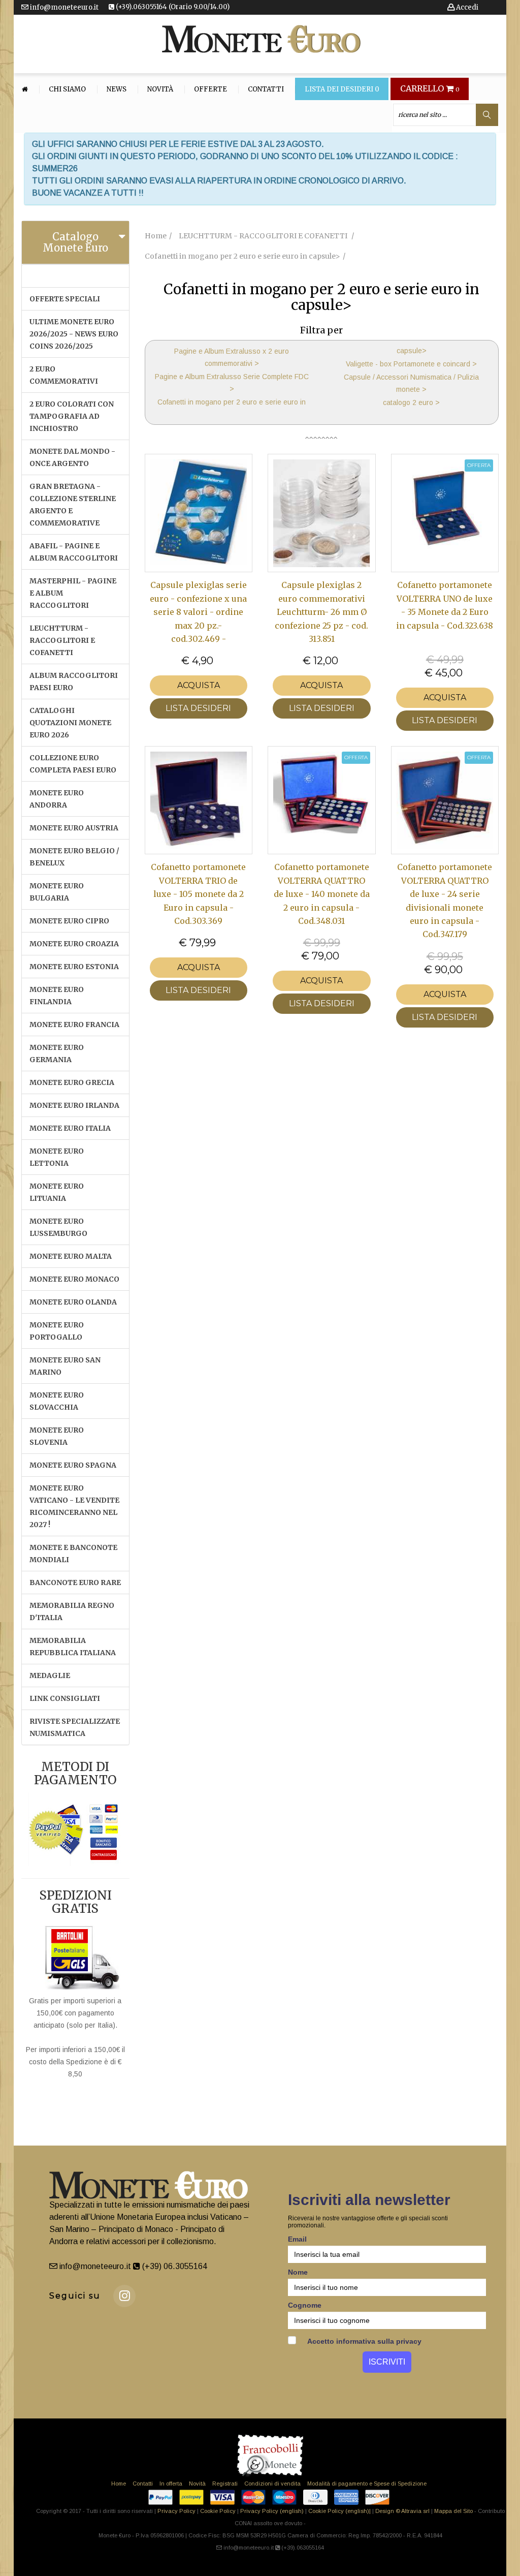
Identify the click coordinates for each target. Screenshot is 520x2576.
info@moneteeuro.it (63, 7)
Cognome (305, 2305)
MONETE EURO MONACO (74, 1279)
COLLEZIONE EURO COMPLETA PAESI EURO (73, 764)
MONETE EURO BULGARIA (57, 892)
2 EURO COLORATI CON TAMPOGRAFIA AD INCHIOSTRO (72, 416)
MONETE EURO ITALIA (70, 1128)
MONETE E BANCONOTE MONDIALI (73, 1554)
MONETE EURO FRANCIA (74, 1025)
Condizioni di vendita (272, 2484)
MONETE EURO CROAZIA (74, 944)
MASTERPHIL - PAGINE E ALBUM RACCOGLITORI (73, 593)
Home (119, 2484)
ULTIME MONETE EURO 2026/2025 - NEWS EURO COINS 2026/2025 (74, 334)
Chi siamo (67, 89)
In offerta (171, 2484)
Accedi (466, 7)
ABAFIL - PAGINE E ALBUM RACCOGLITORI (74, 552)
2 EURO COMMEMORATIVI (64, 375)
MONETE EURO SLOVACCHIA (57, 1401)
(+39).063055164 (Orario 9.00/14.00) (172, 7)
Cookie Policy (218, 2511)
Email (297, 2239)
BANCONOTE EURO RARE (75, 1582)
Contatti (266, 89)
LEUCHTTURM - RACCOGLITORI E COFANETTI (62, 640)
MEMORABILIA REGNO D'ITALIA (72, 1611)
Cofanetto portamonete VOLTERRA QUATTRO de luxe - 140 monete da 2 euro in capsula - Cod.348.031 (322, 894)
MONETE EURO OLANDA (73, 1302)
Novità (160, 89)
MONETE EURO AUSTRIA (74, 828)
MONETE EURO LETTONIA (57, 1157)
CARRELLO (430, 89)
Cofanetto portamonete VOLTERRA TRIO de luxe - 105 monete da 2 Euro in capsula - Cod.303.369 (198, 894)
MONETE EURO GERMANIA (57, 1053)
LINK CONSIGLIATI (65, 1698)
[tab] (75, 242)
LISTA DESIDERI (198, 708)
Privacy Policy (176, 2511)
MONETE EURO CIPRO (69, 921)
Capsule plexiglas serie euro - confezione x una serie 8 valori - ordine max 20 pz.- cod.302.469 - (198, 612)
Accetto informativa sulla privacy (364, 2341)
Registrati (225, 2484)
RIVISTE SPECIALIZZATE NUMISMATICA (75, 1727)
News (117, 89)
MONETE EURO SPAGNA (73, 1465)
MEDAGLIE (50, 1675)
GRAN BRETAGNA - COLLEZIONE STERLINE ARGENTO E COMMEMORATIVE (73, 505)
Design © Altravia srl (402, 2511)
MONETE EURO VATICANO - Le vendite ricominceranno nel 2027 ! (74, 1506)
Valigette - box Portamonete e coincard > (411, 364)
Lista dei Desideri (342, 89)
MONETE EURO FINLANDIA (57, 996)
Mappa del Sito (453, 2511)
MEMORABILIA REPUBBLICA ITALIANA (73, 1647)
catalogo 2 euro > (411, 402)
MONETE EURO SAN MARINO (65, 1366)
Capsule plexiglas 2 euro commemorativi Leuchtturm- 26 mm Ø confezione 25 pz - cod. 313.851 (321, 612)
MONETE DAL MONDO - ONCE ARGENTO (72, 457)
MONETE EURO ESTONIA (74, 967)
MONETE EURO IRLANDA (74, 1105)
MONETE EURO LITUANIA (57, 1192)
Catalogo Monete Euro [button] (75, 242)
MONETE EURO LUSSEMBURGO (58, 1227)
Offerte (210, 89)
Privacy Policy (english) (272, 2511)
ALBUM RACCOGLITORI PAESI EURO (74, 681)
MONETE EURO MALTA (71, 1256)
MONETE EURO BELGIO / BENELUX (74, 857)
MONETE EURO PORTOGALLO (57, 1331)
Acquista (199, 685)
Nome (298, 2272)
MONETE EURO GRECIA (72, 1082)
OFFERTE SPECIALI (65, 299)
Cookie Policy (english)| (339, 2511)
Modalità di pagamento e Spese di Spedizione (367, 2484)
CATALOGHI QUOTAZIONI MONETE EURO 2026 (70, 723)
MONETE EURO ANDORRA (57, 799)
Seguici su (75, 2296)
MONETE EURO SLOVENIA (57, 1436)
